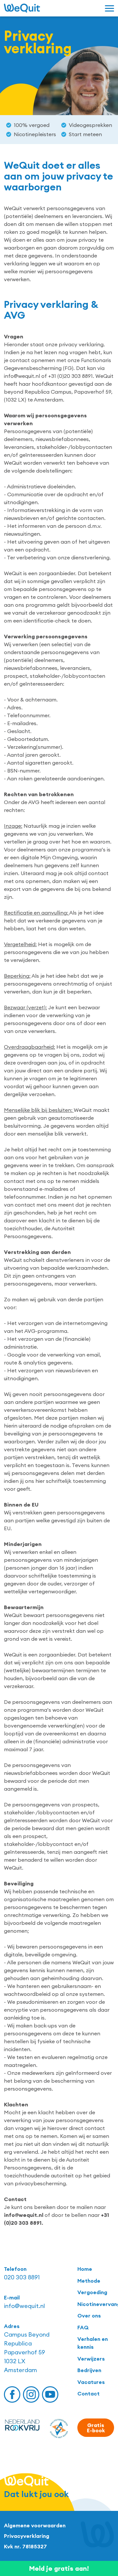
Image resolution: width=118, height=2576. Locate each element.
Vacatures (91, 2382)
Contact (88, 2393)
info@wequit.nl (24, 2306)
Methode (89, 2281)
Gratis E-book (96, 2428)
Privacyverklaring (27, 2536)
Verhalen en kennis (93, 2343)
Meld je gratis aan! (59, 2568)
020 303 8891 (22, 2277)
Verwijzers (91, 2359)
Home (85, 2269)
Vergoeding (92, 2292)
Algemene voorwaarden (35, 2525)
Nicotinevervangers (96, 2304)
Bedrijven (89, 2370)
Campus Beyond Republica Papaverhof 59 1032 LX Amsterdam (27, 2352)
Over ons (89, 2316)
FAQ (83, 2327)
